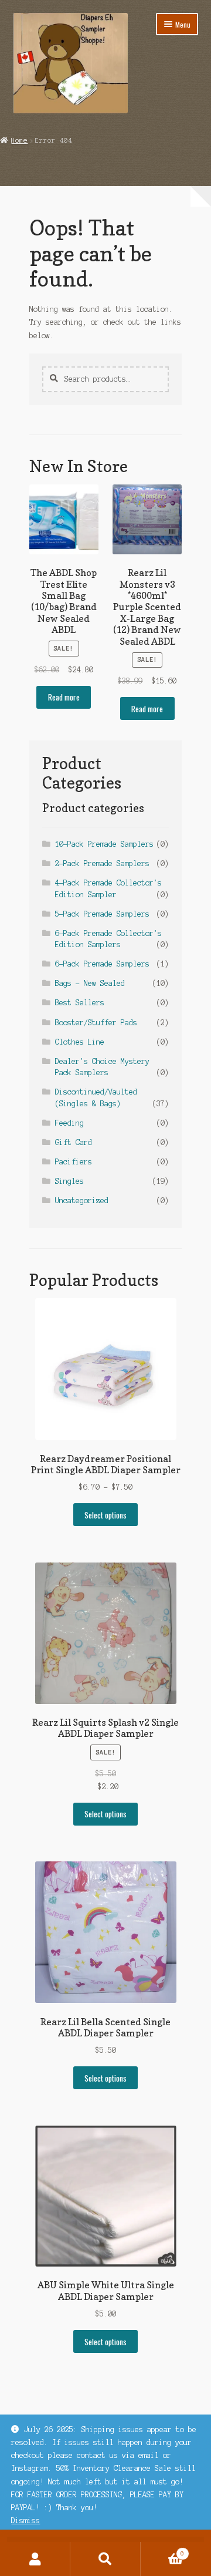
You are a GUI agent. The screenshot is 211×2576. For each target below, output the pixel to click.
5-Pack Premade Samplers (102, 914)
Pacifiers (74, 1162)
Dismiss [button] (25, 2521)
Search (105, 2559)
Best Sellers (80, 1003)
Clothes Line (80, 1042)
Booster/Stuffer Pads (96, 1023)
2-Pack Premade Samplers (102, 863)
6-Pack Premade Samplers (102, 964)
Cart (162, 2550)
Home (19, 140)
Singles (69, 1181)
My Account (35, 2559)
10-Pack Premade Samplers (104, 844)
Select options (105, 1515)
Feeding (69, 1123)
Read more (64, 697)
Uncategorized (82, 1201)
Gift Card (74, 1142)
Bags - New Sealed (90, 983)
